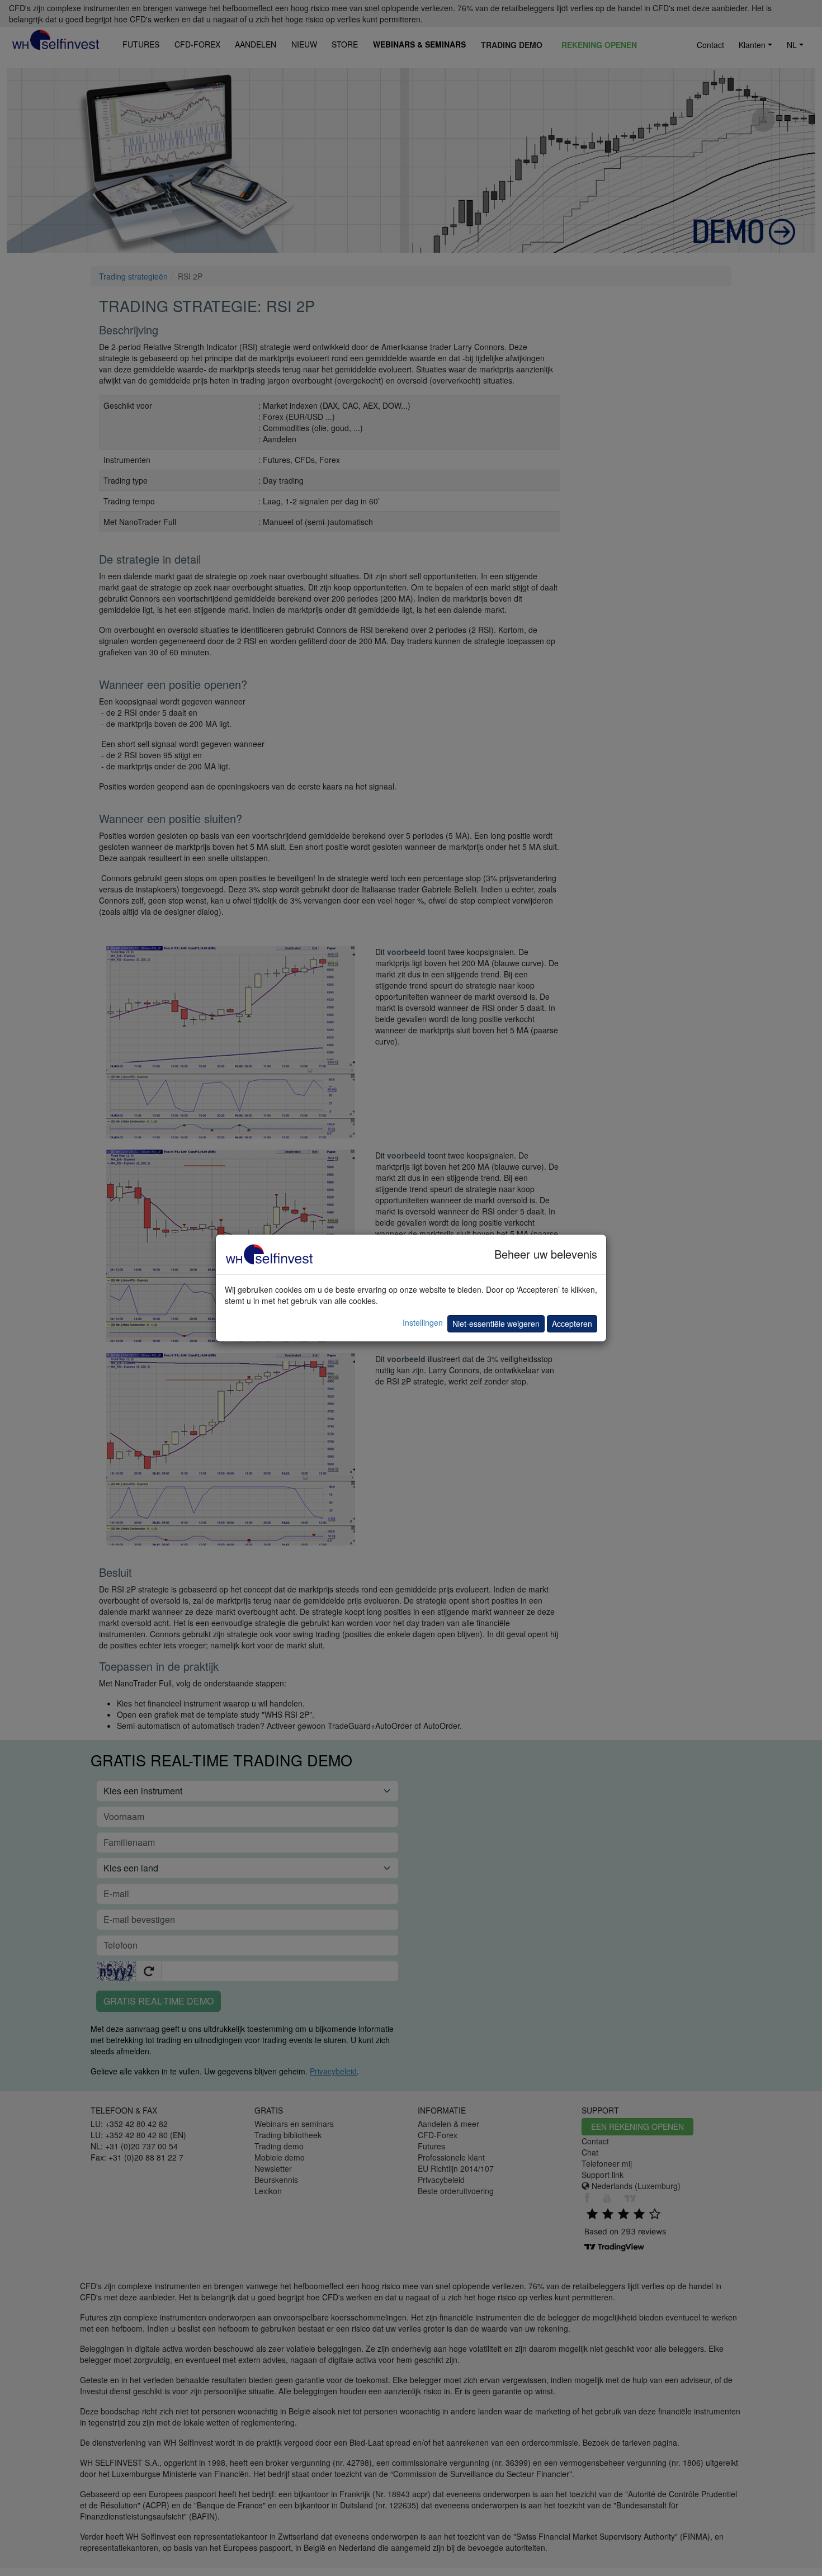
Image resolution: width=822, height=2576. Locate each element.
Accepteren (572, 1324)
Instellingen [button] (423, 1322)
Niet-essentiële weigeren (496, 1324)
